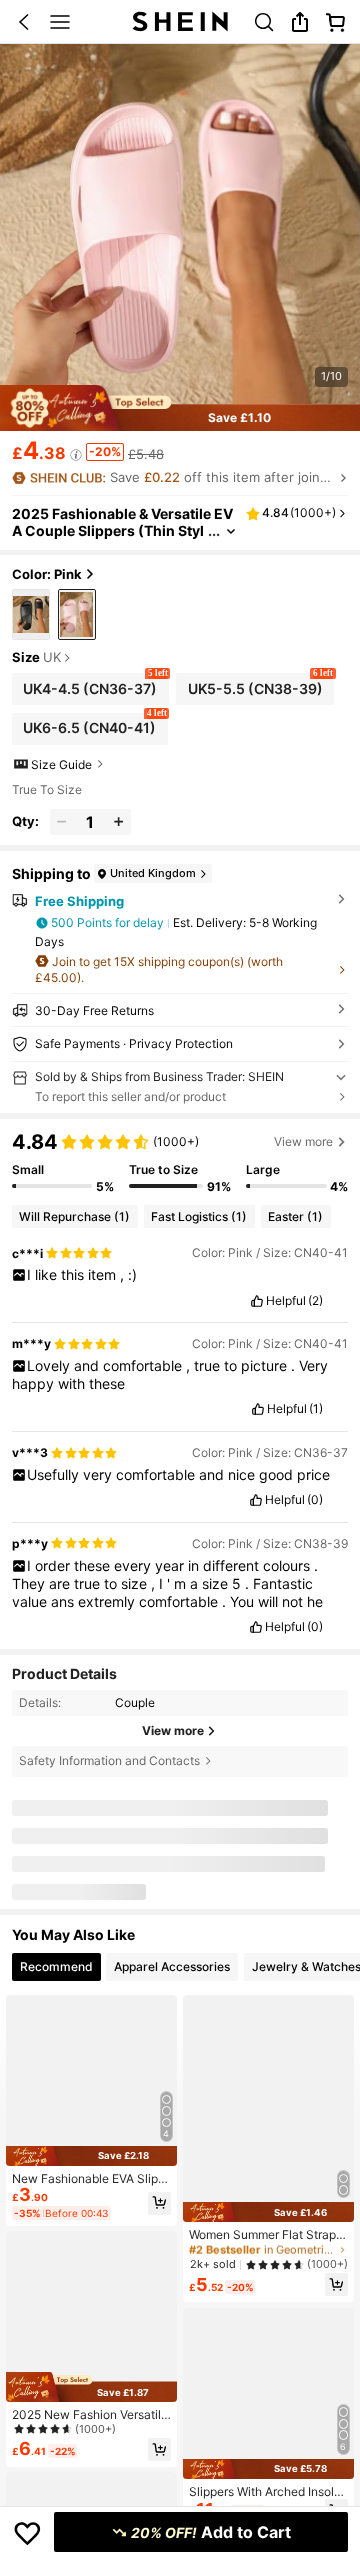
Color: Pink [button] (47, 574)
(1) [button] (316, 1409)
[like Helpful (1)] (258, 1409)
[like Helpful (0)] (256, 1500)
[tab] (56, 1967)
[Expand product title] (231, 531)
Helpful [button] (286, 1301)
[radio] (31, 614)
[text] (180, 1275)
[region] (180, 1162)
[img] (91, 2156)
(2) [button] (315, 1301)
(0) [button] (315, 1500)
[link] (264, 22)
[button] (24, 22)
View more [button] (303, 1141)
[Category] (60, 22)
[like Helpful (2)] (257, 1301)
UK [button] (52, 658)
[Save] (27, 2532)
